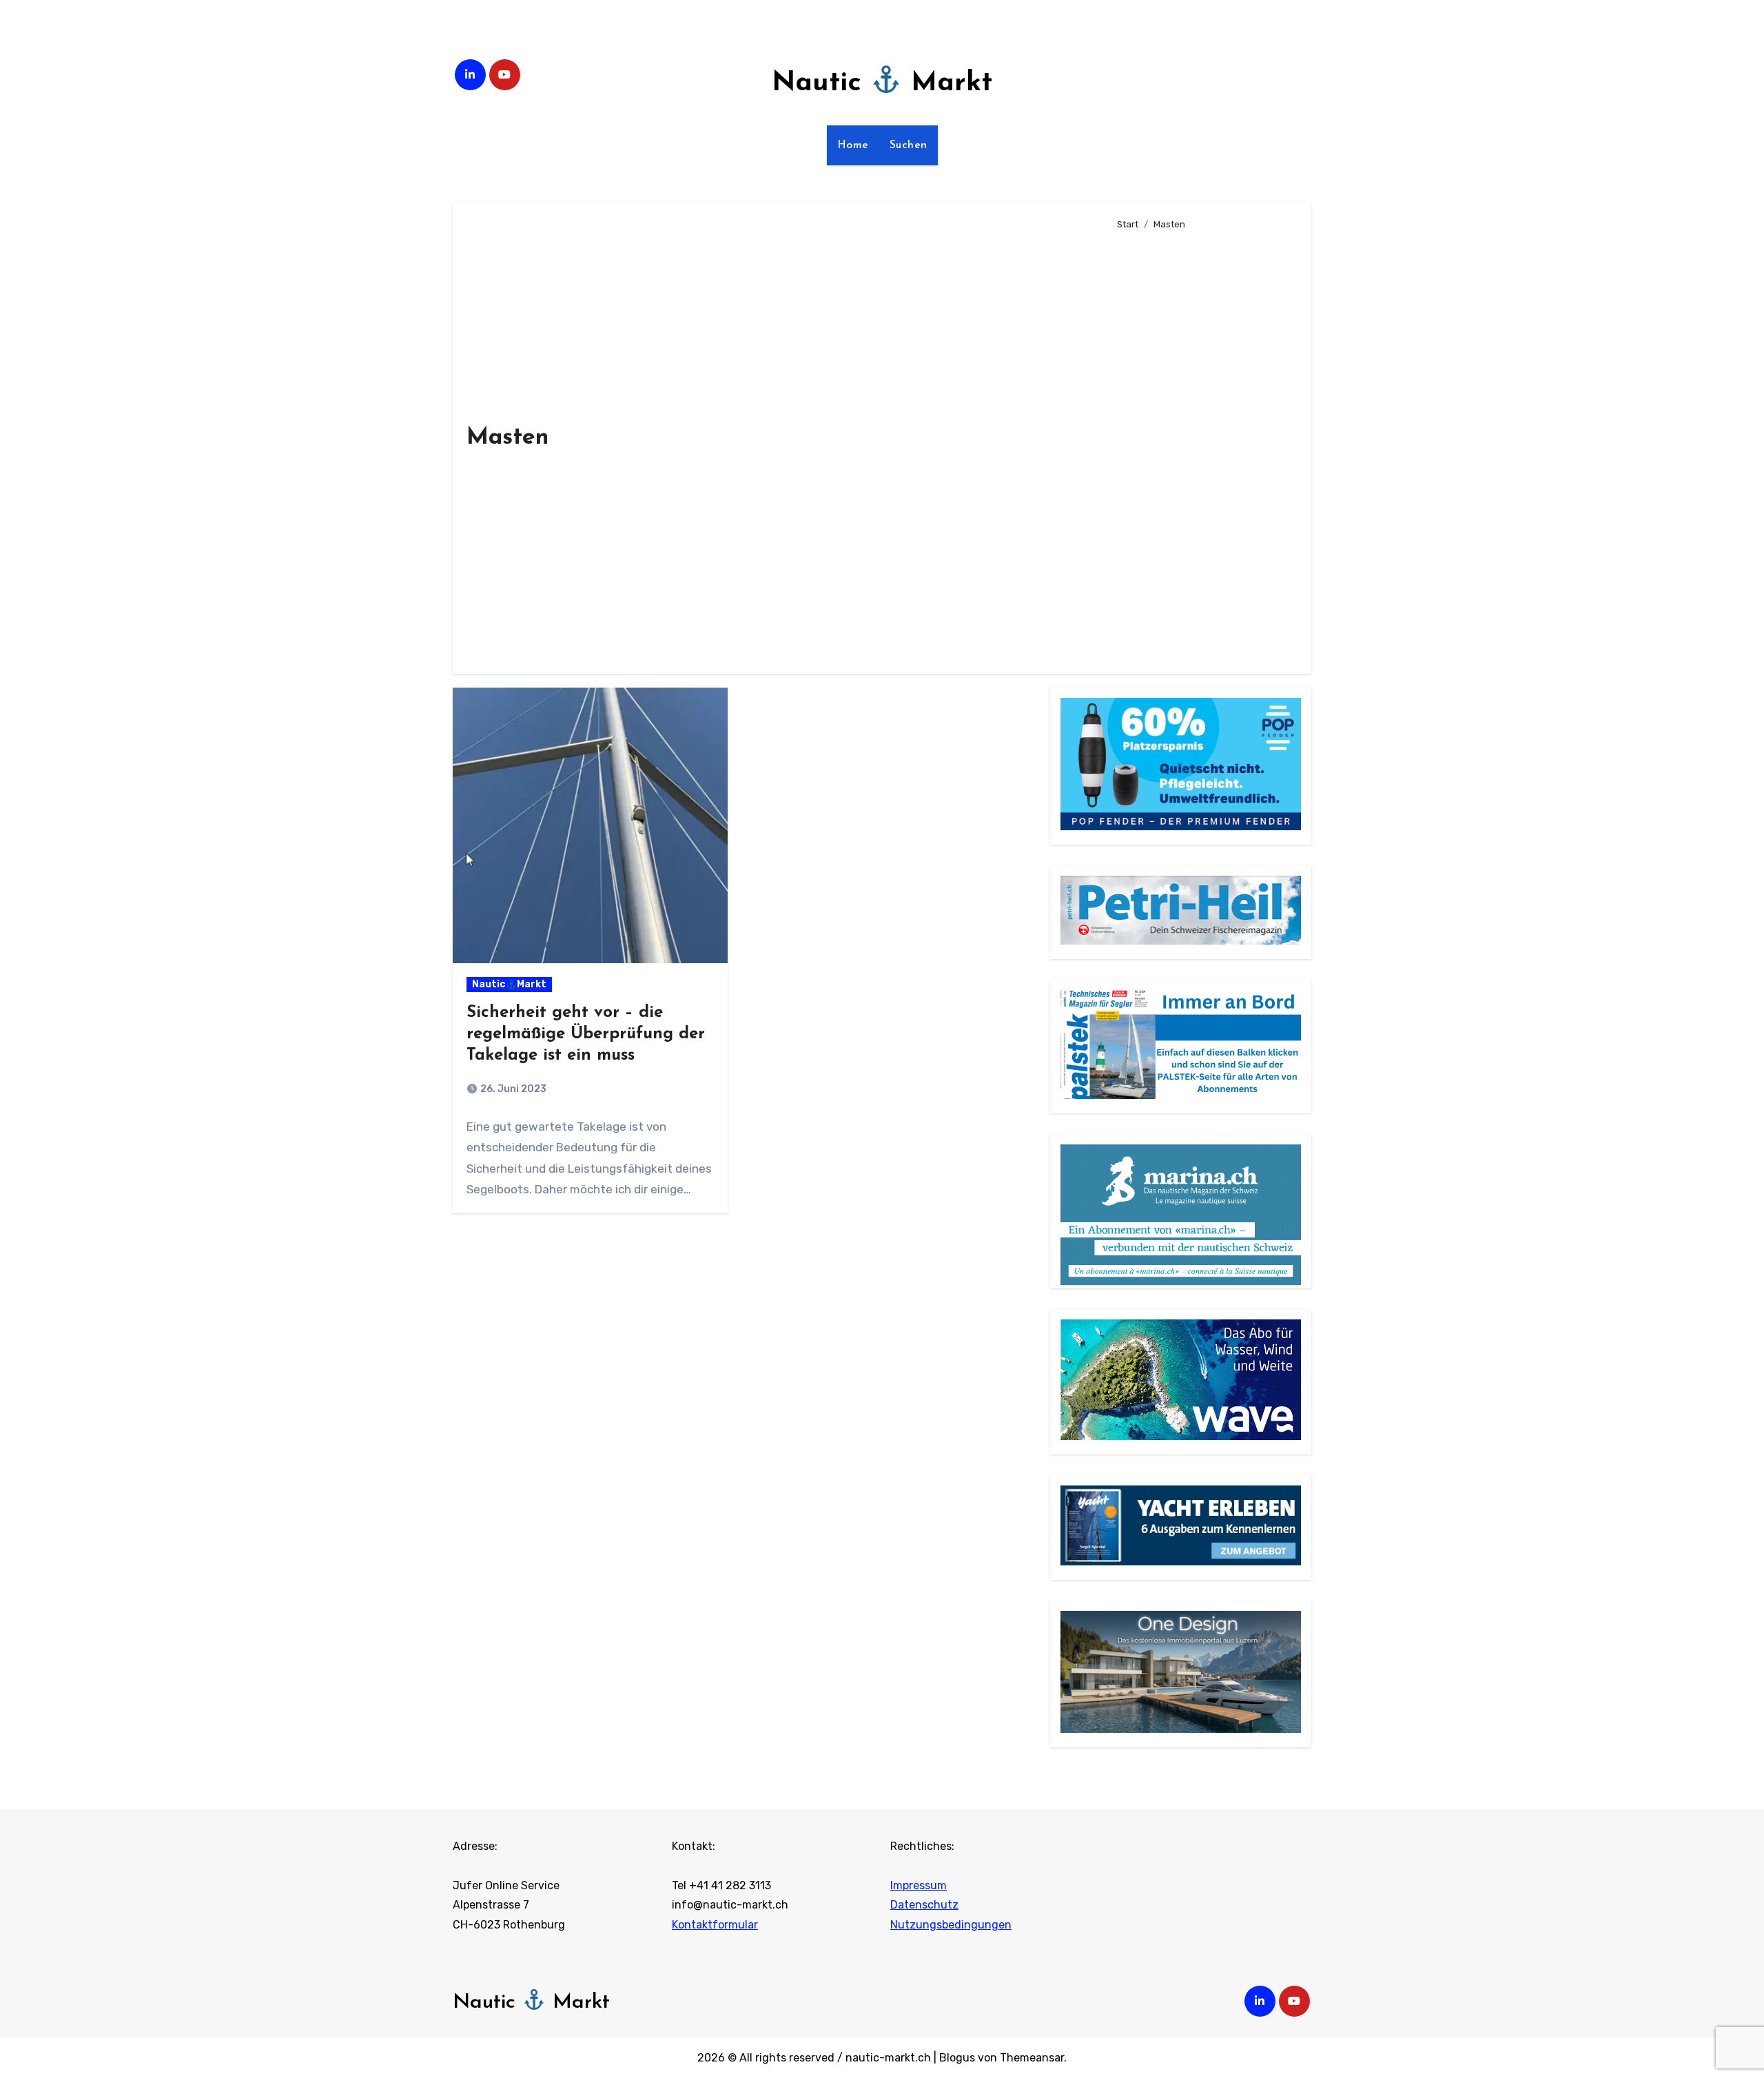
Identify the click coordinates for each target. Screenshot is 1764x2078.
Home (853, 145)
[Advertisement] (1203, 446)
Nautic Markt (882, 83)
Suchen (909, 145)
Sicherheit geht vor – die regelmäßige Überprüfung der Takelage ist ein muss (586, 1034)
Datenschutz (924, 1905)
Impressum (919, 1885)
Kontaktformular (715, 1925)
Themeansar (1032, 2058)
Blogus (957, 2058)
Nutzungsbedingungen (951, 1925)
